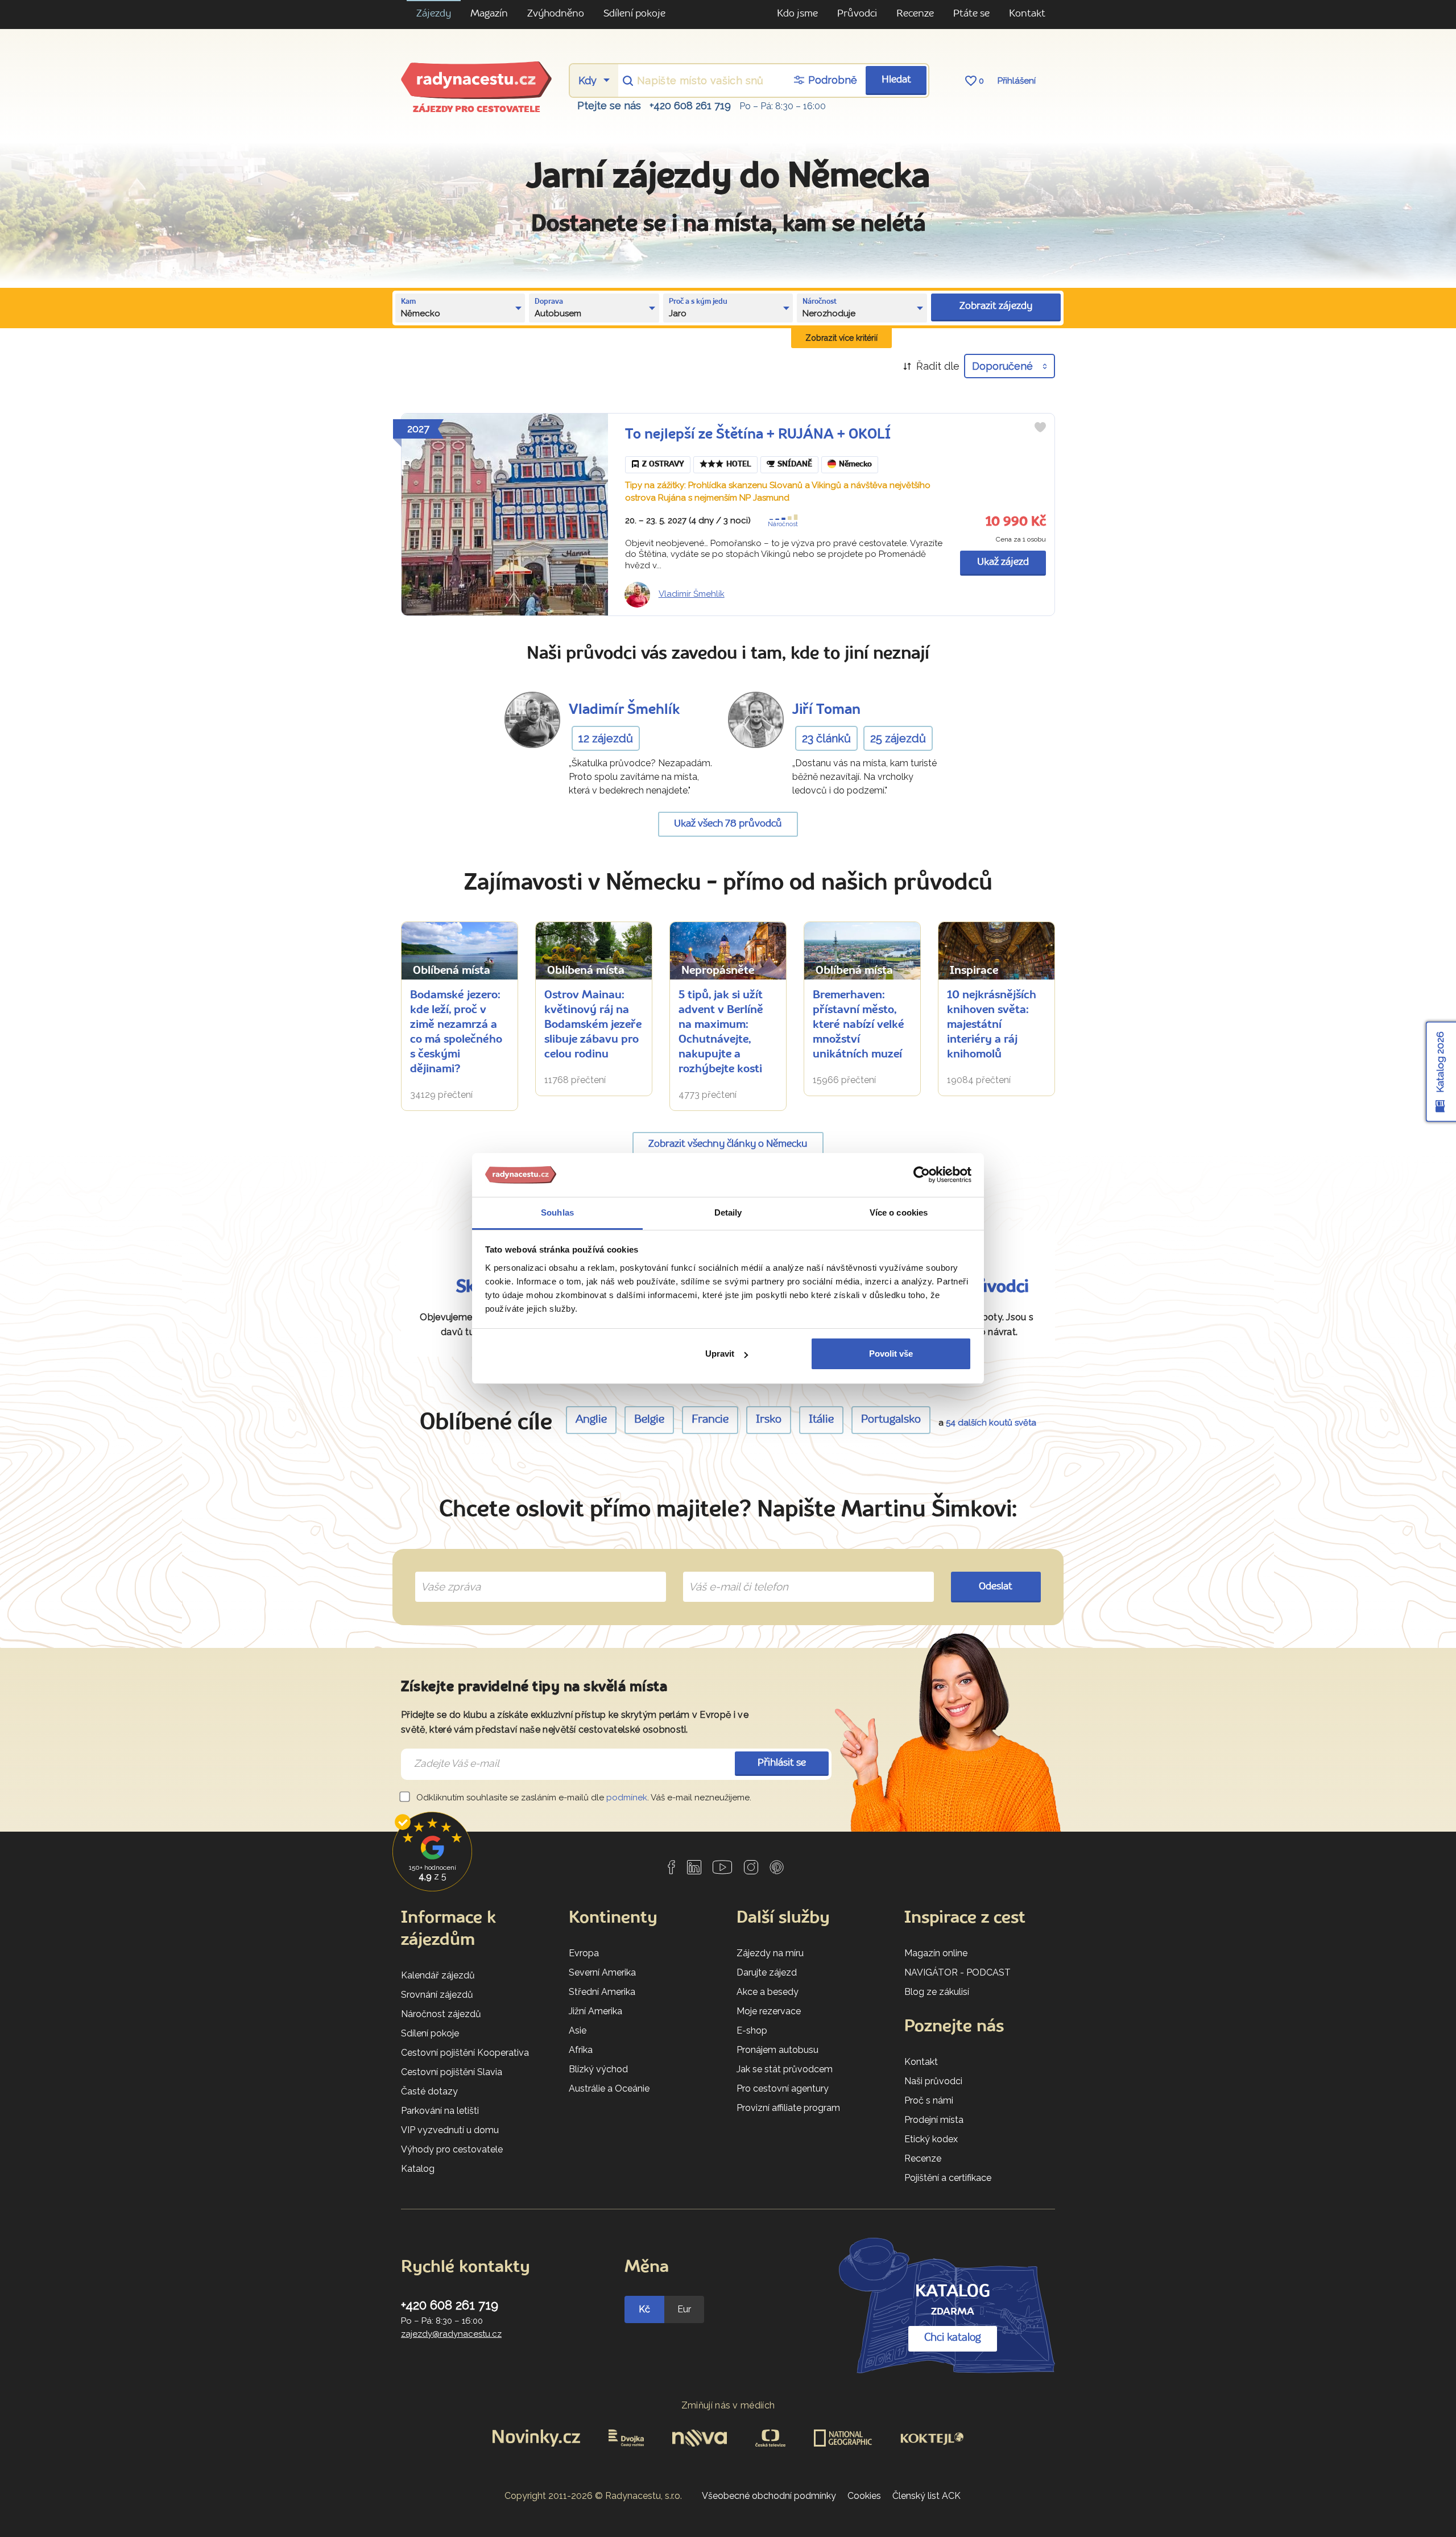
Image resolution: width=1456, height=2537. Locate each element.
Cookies (864, 2496)
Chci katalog (953, 2338)
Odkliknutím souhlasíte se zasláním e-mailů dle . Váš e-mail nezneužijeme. (583, 1798)
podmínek (627, 1798)
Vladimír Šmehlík (692, 594)
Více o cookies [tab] (899, 1212)
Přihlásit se (782, 1763)
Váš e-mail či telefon (730, 1573)
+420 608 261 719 (690, 106)
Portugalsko (891, 1420)
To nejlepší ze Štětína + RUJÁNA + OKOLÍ (758, 435)
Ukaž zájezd (1003, 562)
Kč (644, 2309)
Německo (855, 464)
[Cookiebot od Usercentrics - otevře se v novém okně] (922, 1175)
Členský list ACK (926, 2496)
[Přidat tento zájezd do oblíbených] (1040, 427)
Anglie (591, 1420)
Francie (710, 1420)
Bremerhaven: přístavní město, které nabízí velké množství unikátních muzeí (859, 1025)
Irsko (769, 1420)
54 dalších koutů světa (991, 1423)
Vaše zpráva (446, 1573)
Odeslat (996, 1587)
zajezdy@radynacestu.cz (451, 2334)
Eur (684, 2309)
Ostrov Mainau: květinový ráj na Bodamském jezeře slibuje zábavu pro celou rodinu (593, 1025)
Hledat (896, 80)
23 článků (826, 738)
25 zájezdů (898, 738)
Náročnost (783, 524)
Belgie (649, 1420)
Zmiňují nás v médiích (728, 2405)
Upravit (720, 1354)
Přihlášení (1017, 81)
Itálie (821, 1420)
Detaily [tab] (728, 1212)
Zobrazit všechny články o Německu (728, 1144)
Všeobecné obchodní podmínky (769, 2496)
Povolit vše (891, 1354)
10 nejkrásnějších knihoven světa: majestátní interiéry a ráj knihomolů (992, 1025)
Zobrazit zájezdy (996, 306)
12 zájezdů (606, 738)
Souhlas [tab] (557, 1212)
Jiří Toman (826, 710)
